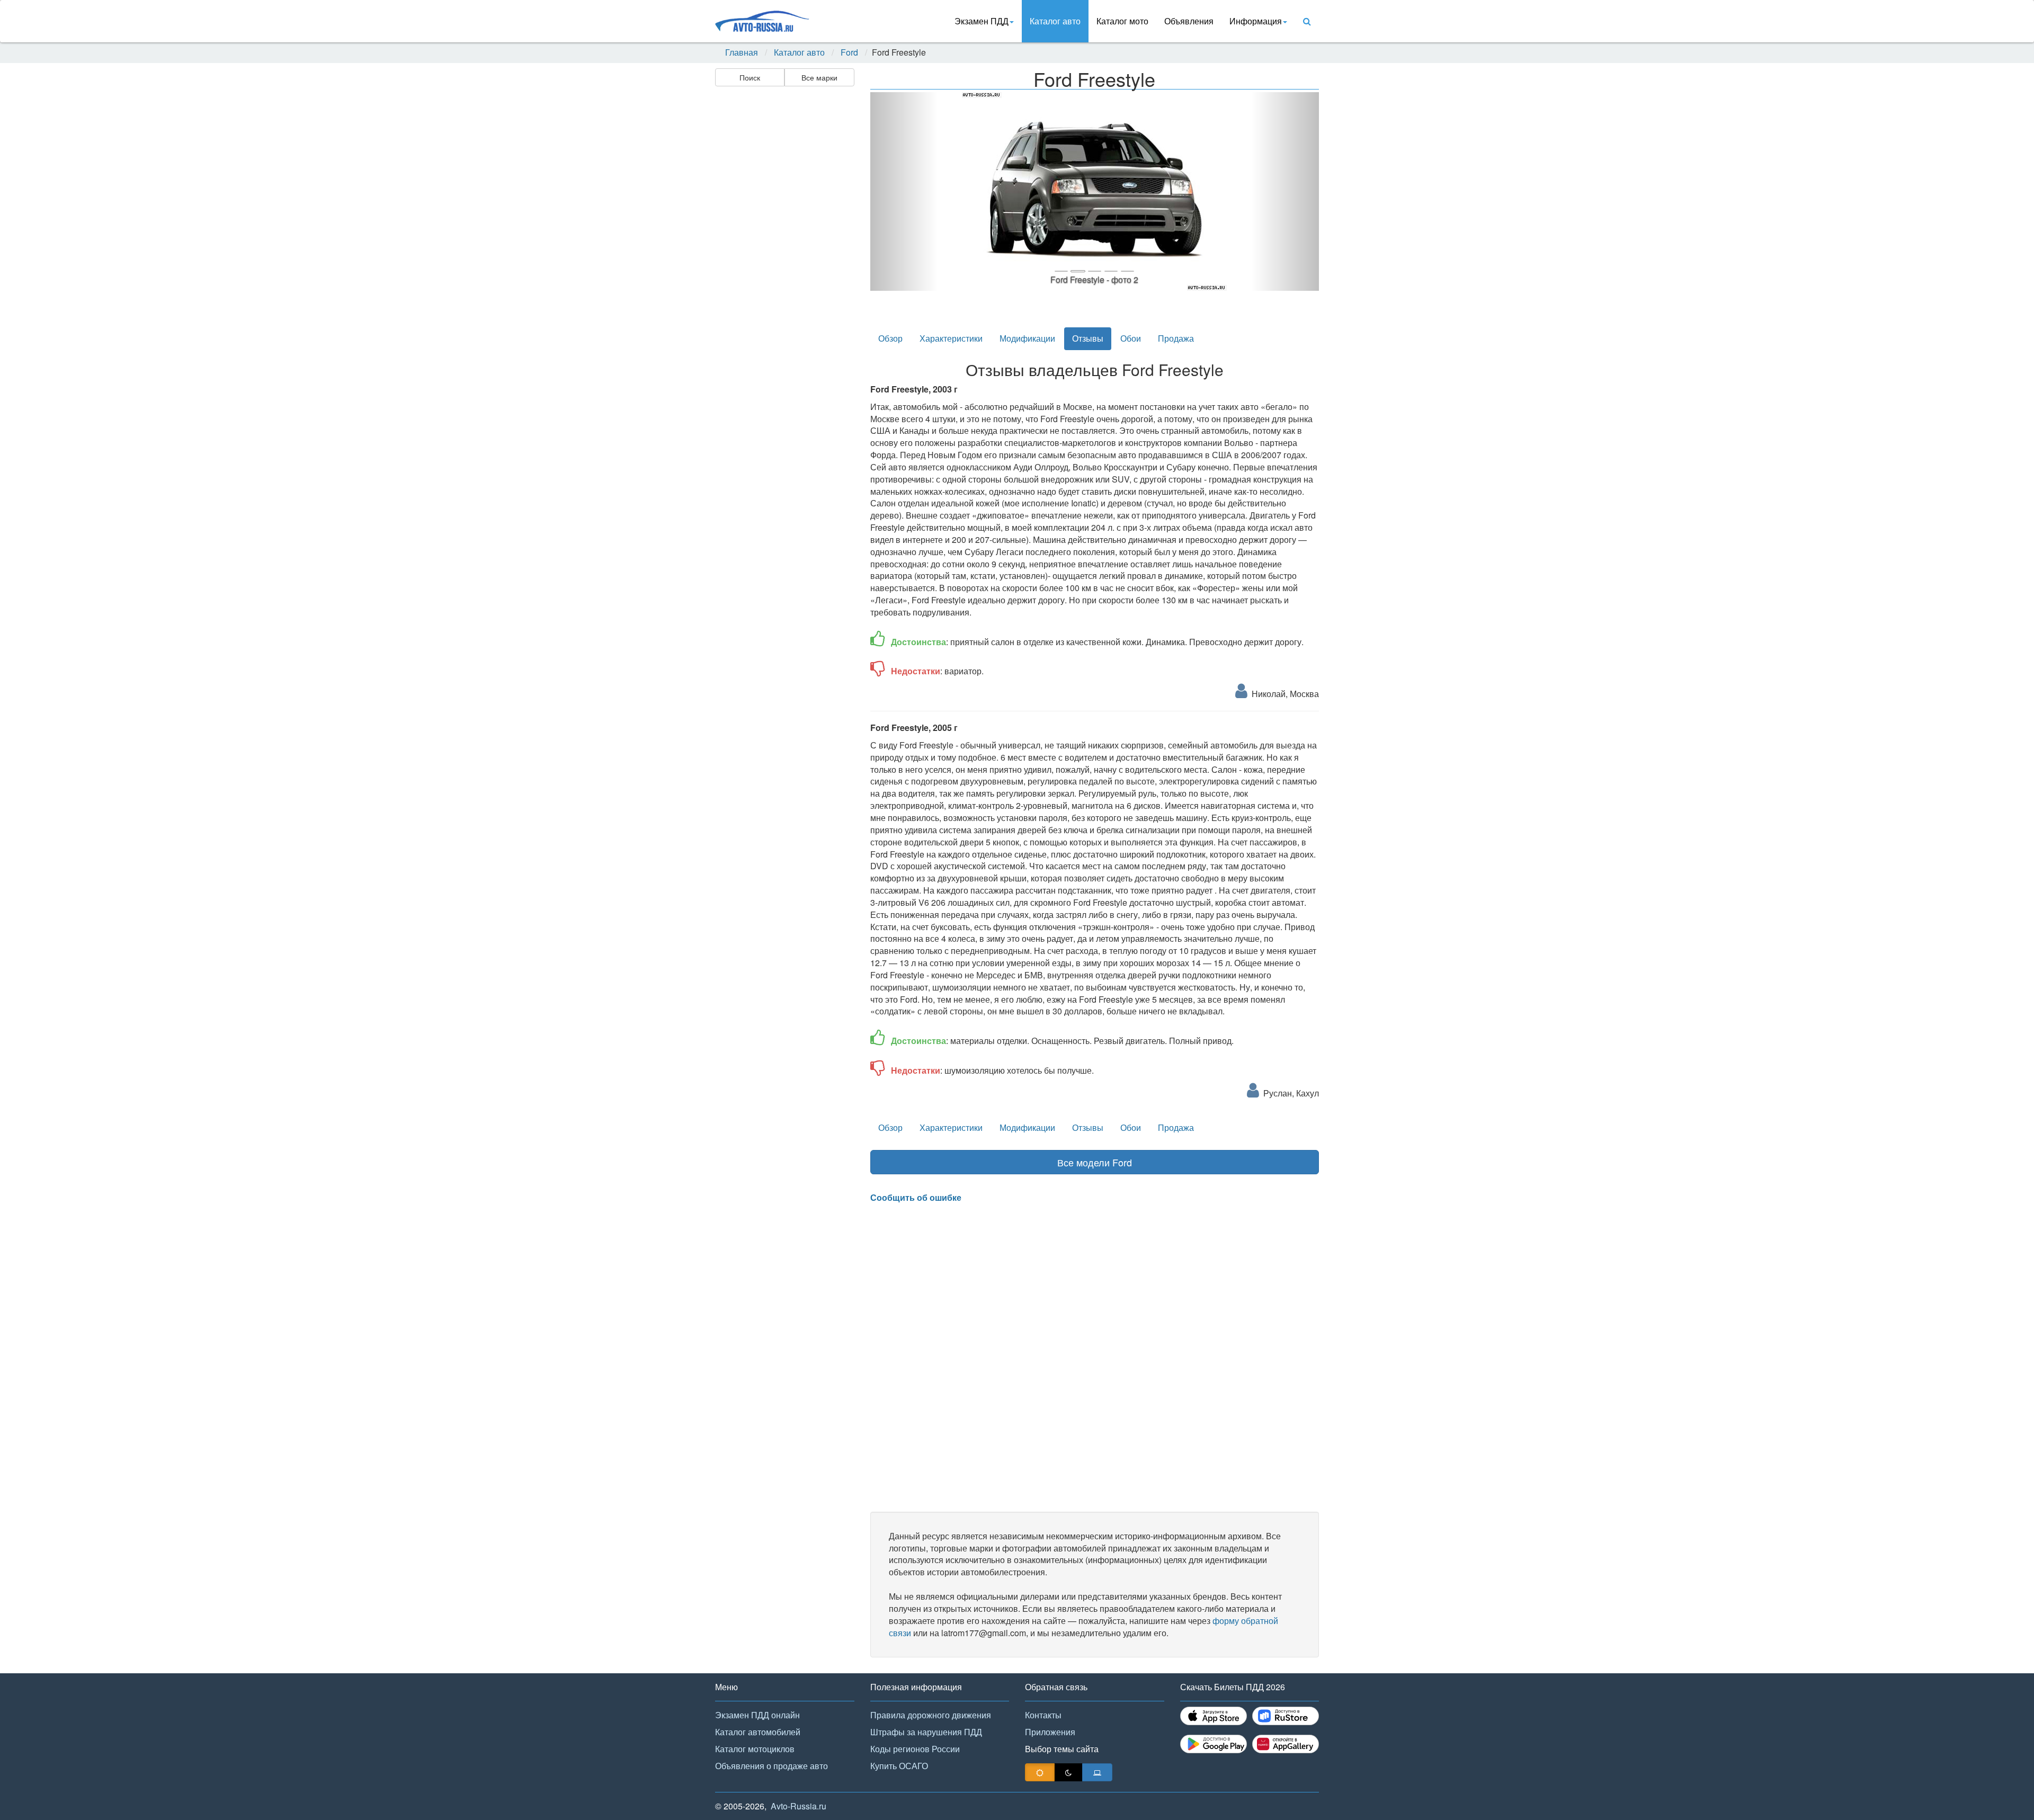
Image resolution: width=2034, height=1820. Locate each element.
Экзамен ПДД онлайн (757, 1715)
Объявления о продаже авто (771, 1766)
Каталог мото (1122, 21)
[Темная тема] (1068, 1772)
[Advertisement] (784, 257)
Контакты (1043, 1715)
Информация (1256, 21)
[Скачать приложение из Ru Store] (1286, 1716)
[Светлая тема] (1040, 1772)
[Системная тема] (1097, 1772)
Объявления (1189, 21)
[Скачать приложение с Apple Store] (1214, 1716)
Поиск (750, 77)
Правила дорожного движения (931, 1715)
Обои (1131, 338)
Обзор (890, 338)
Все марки (819, 77)
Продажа (1176, 338)
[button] (904, 191)
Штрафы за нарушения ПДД (926, 1732)
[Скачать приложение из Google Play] (1214, 1744)
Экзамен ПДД (982, 21)
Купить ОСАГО (899, 1766)
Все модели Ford (1095, 1162)
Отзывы (1088, 338)
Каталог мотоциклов (755, 1749)
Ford (849, 52)
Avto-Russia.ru (799, 1806)
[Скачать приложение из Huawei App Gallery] (1286, 1744)
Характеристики (951, 338)
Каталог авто (1055, 21)
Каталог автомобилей (758, 1732)
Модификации (1027, 338)
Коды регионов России (915, 1749)
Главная (742, 52)
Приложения (1050, 1732)
